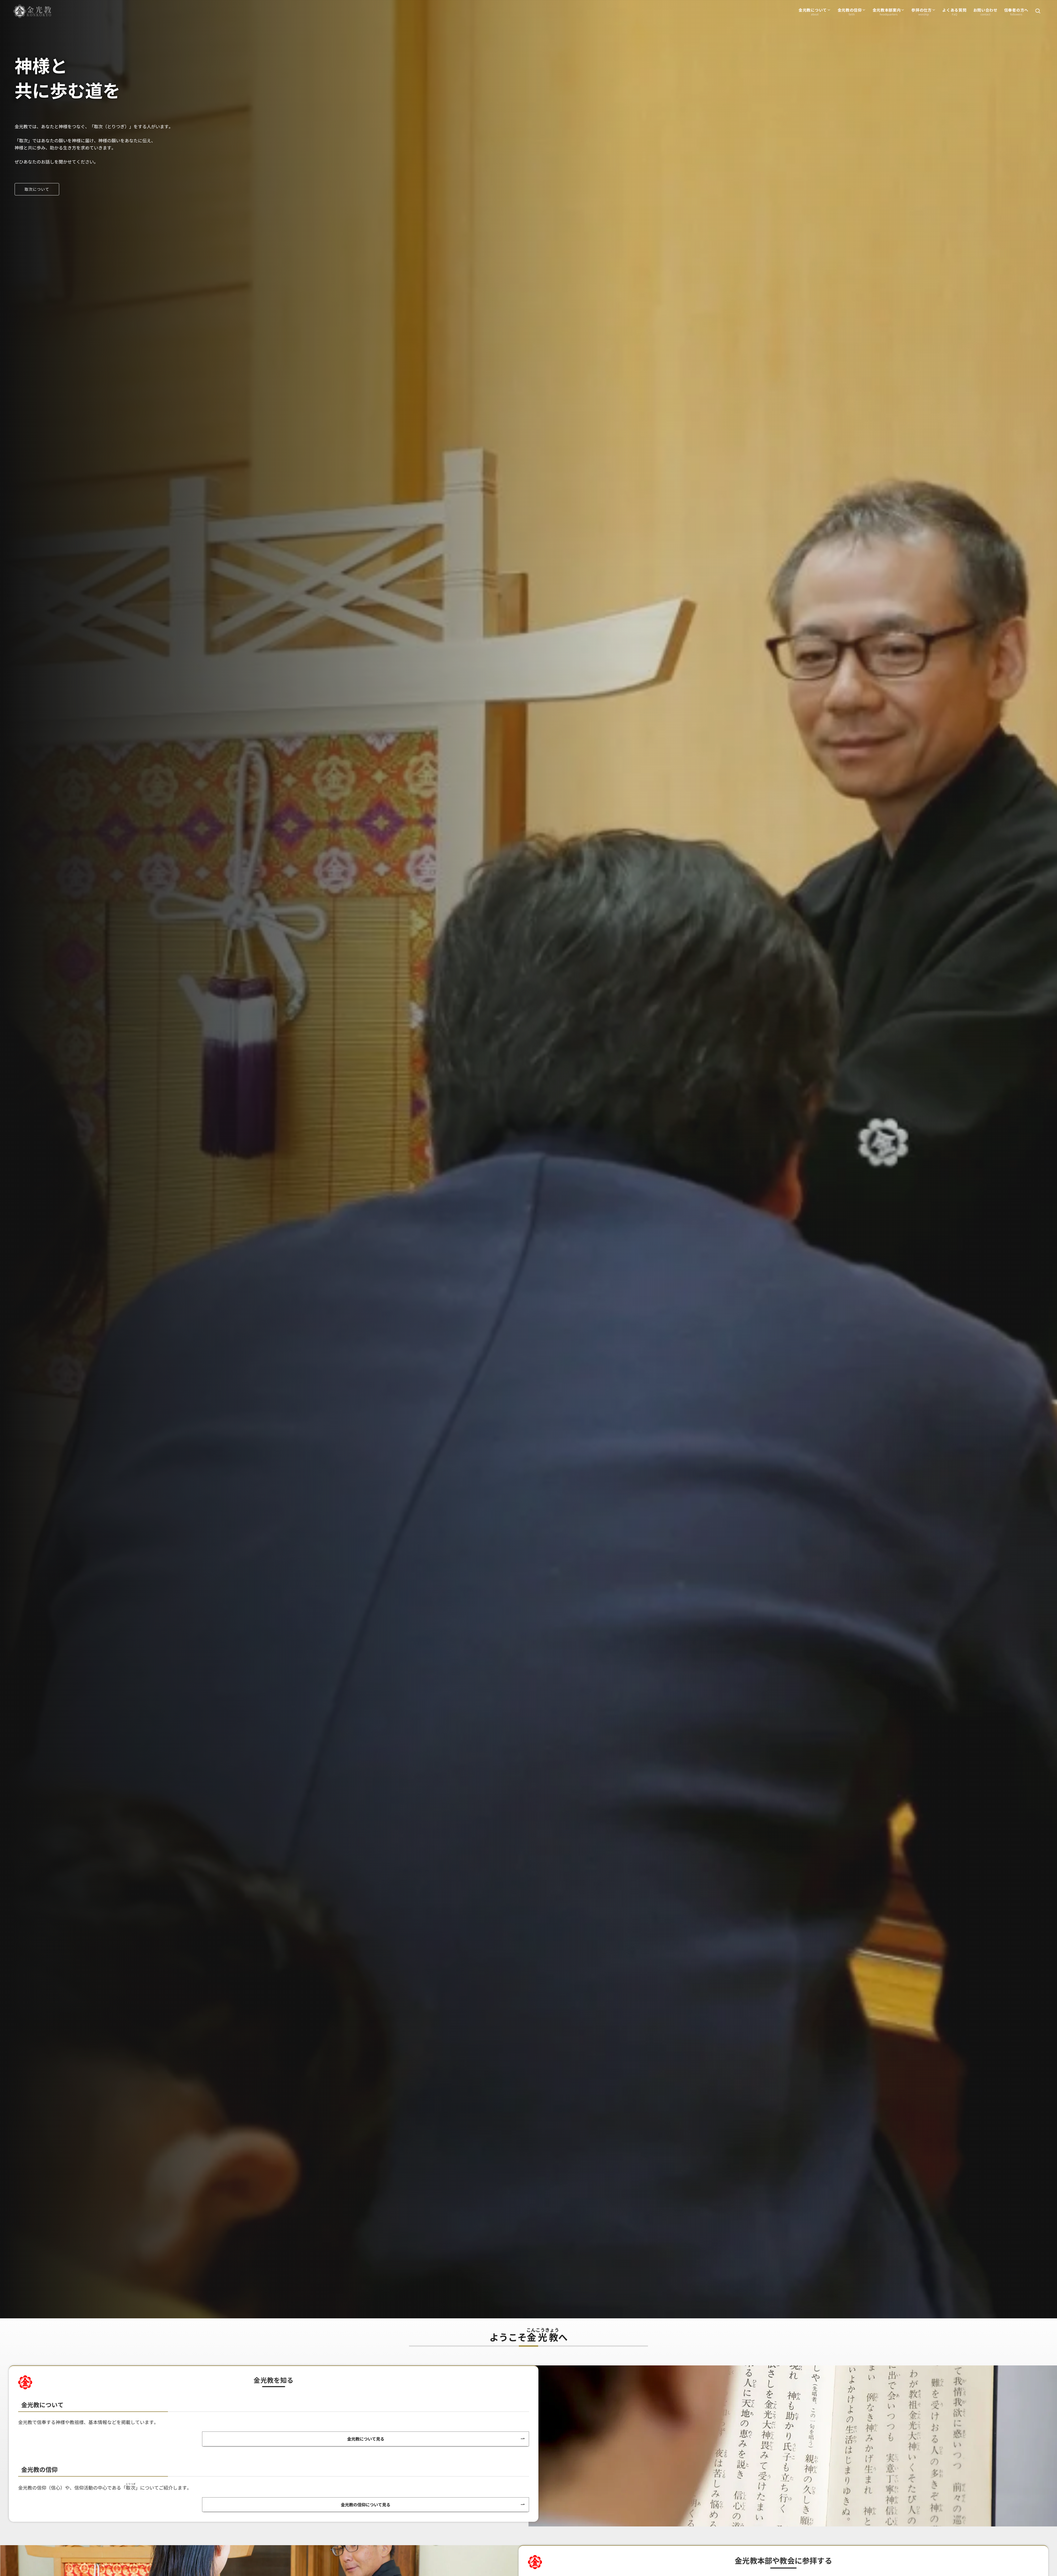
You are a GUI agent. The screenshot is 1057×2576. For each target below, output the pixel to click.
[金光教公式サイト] (32, 11)
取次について (37, 189)
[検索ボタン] (1038, 11)
